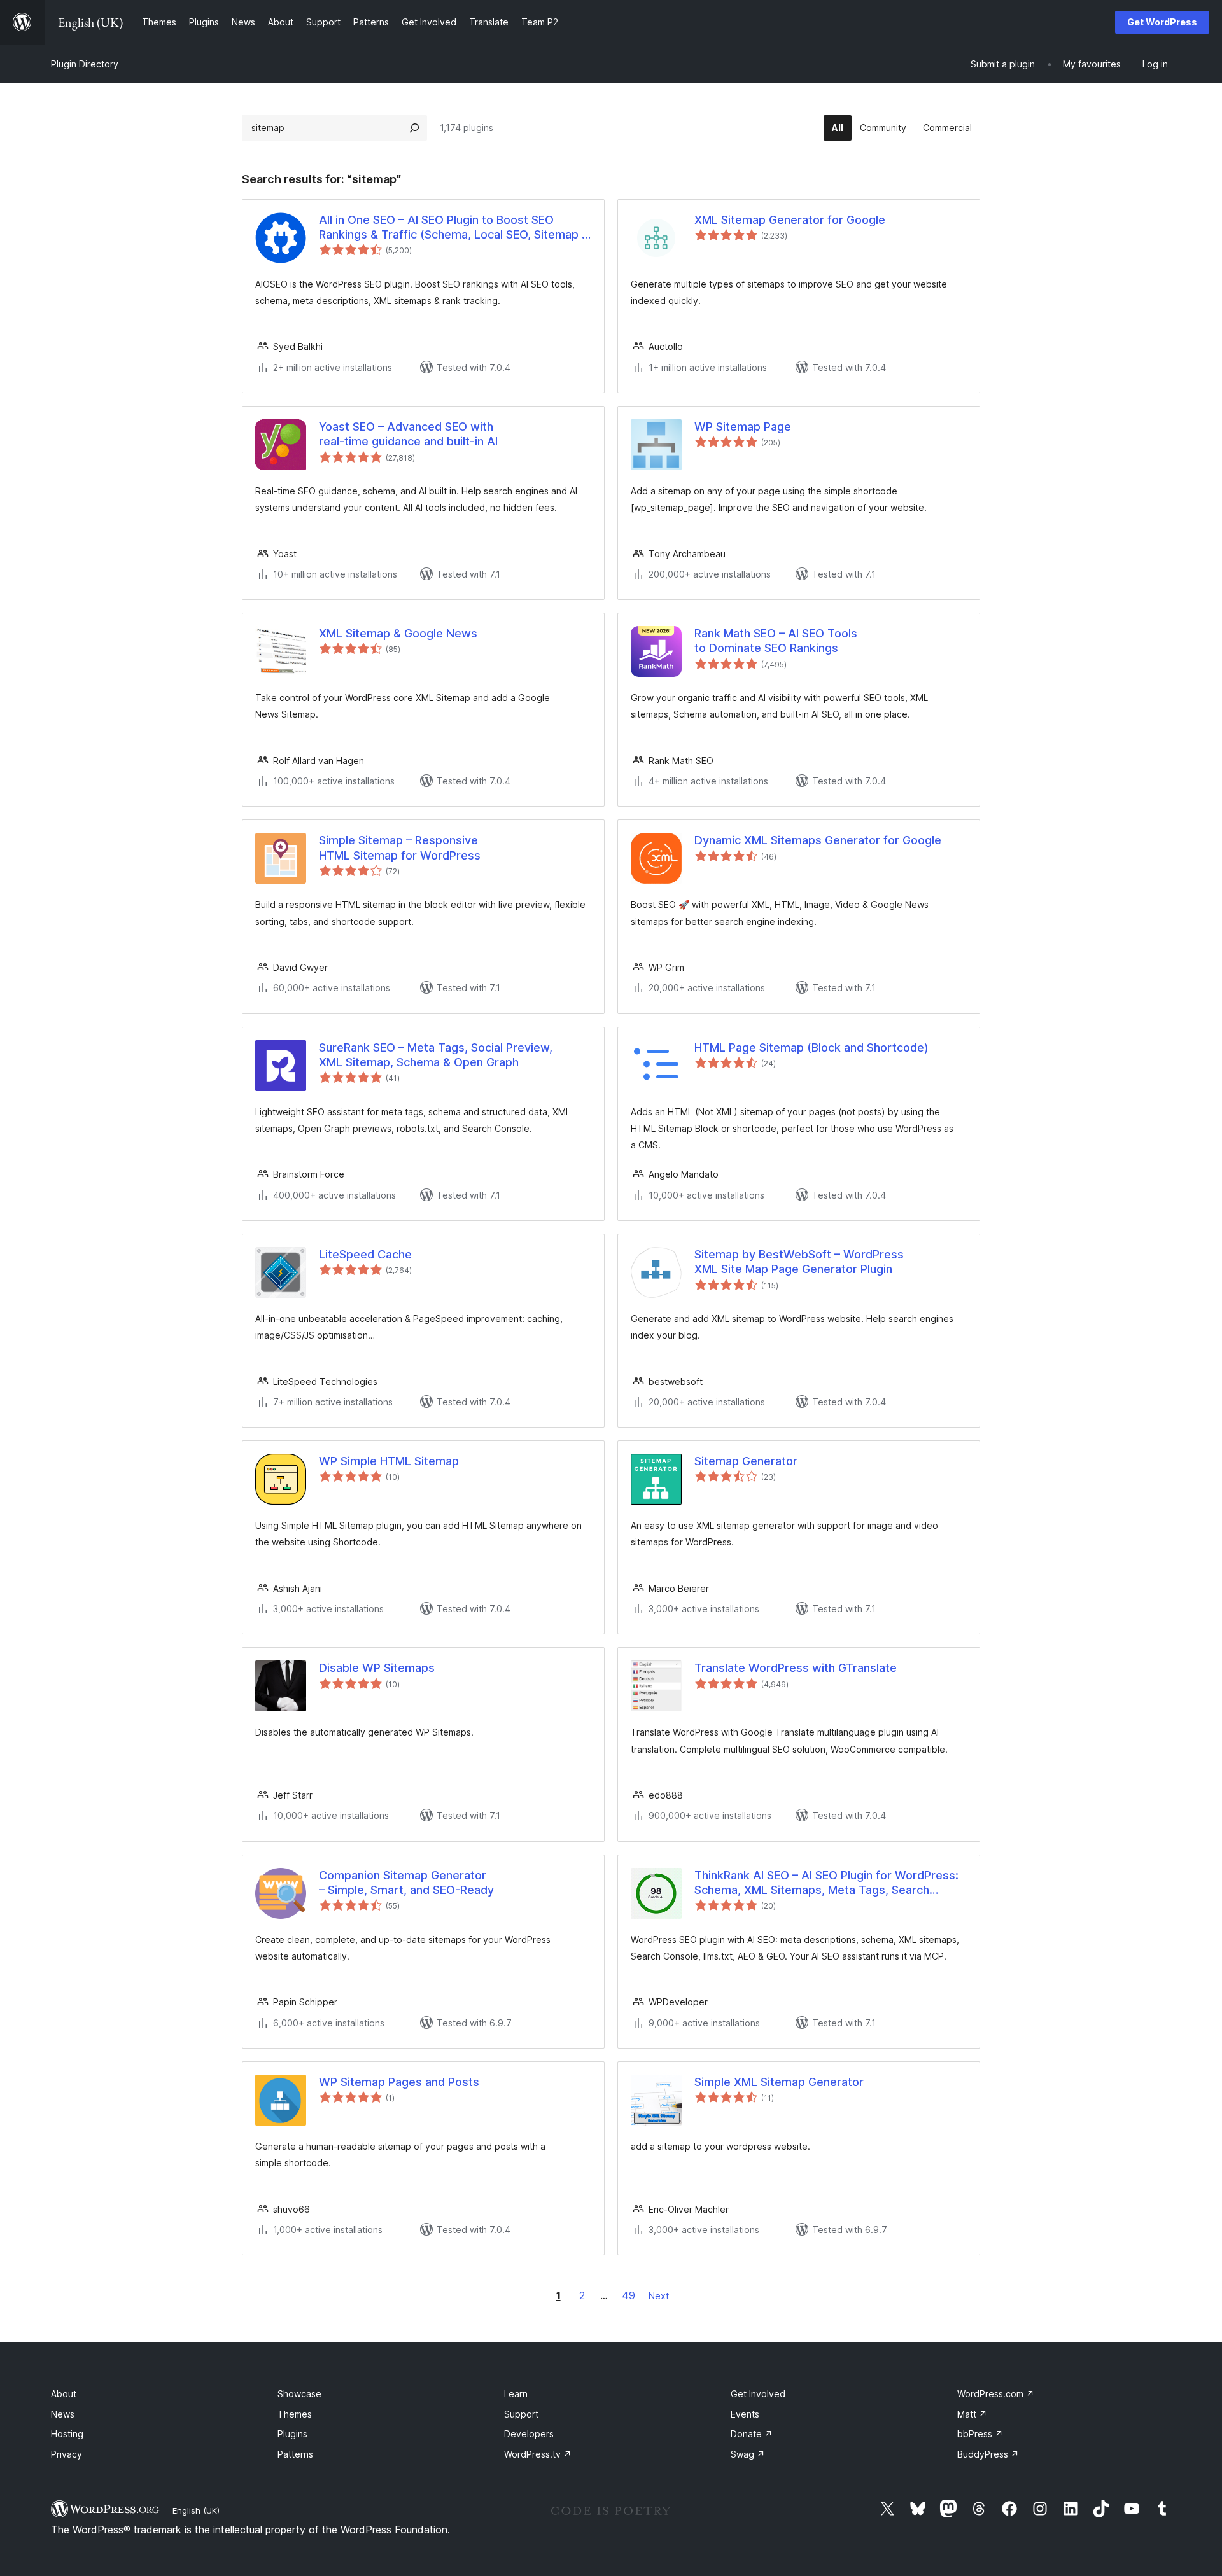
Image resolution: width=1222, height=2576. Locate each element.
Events (745, 2414)
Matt (972, 2414)
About (64, 2394)
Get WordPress (1162, 22)
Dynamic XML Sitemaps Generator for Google (818, 840)
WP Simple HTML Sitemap (389, 1461)
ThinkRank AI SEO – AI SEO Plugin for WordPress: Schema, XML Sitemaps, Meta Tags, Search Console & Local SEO (826, 1883)
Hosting (67, 2434)
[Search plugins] (414, 128)
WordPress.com (996, 2394)
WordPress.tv (538, 2454)
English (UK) (196, 2510)
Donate (752, 2434)
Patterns (295, 2454)
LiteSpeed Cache (365, 1254)
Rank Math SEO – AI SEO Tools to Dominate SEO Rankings (776, 641)
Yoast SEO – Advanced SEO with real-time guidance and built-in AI (408, 434)
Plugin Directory (85, 64)
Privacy (67, 2454)
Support (521, 2414)
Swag (748, 2454)
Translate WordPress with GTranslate (796, 1668)
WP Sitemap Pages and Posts (399, 2082)
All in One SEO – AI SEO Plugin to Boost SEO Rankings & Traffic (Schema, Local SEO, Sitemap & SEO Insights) (454, 228)
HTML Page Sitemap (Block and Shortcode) (811, 1048)
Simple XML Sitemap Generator (779, 2082)
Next (659, 2296)
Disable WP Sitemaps (377, 1668)
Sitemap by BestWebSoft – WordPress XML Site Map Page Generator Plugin (799, 1262)
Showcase (299, 2394)
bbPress (980, 2434)
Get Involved (758, 2394)
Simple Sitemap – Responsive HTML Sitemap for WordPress (400, 847)
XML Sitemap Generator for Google (790, 220)
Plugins (292, 2434)
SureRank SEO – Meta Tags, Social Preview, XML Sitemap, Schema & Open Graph (436, 1055)
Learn (516, 2394)
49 (629, 2295)
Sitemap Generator (746, 1461)
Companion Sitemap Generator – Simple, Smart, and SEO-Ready (406, 1883)
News (63, 2414)
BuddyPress (988, 2454)
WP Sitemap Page (743, 427)
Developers (529, 2434)
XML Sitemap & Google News (398, 633)
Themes (295, 2414)
